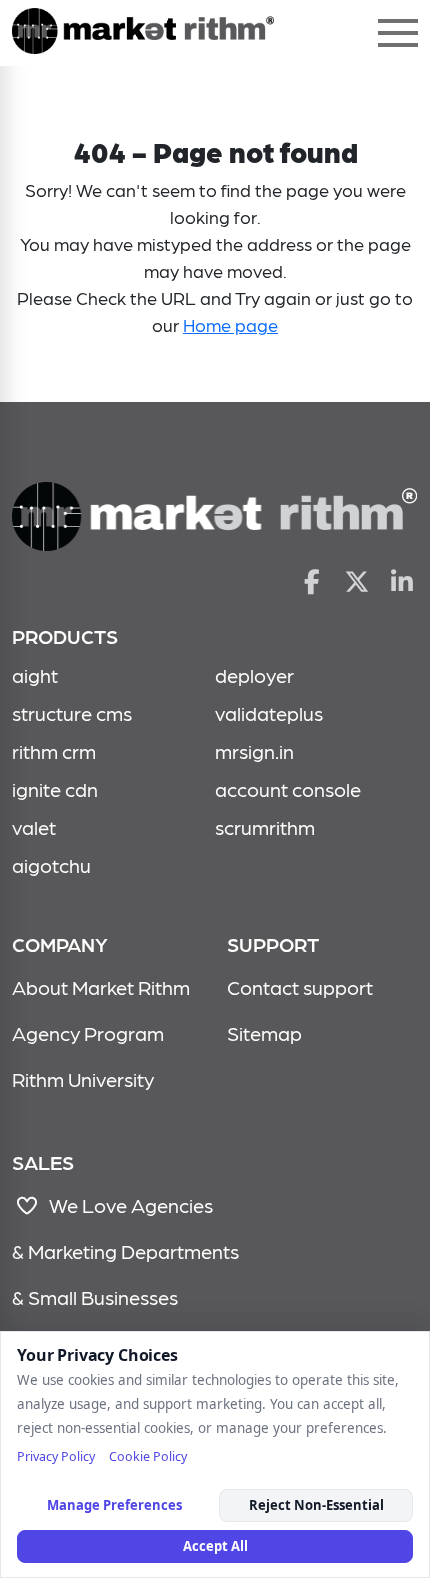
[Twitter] (357, 580)
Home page (230, 324)
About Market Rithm (101, 987)
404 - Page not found (143, 33)
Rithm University (83, 1079)
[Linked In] (402, 580)
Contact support (300, 987)
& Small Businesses (95, 1297)
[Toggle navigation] (398, 33)
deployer (254, 675)
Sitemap (264, 1033)
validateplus (269, 713)
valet (34, 827)
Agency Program (88, 1033)
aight (35, 675)
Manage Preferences (114, 1505)
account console (288, 789)
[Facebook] (311, 580)
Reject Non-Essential (316, 1505)
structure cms (72, 713)
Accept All (215, 1546)
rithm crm (54, 751)
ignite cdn (55, 789)
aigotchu (51, 865)
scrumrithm (265, 827)
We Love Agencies (127, 1205)
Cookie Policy (148, 1456)
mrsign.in (254, 751)
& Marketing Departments (125, 1251)
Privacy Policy (56, 1456)
